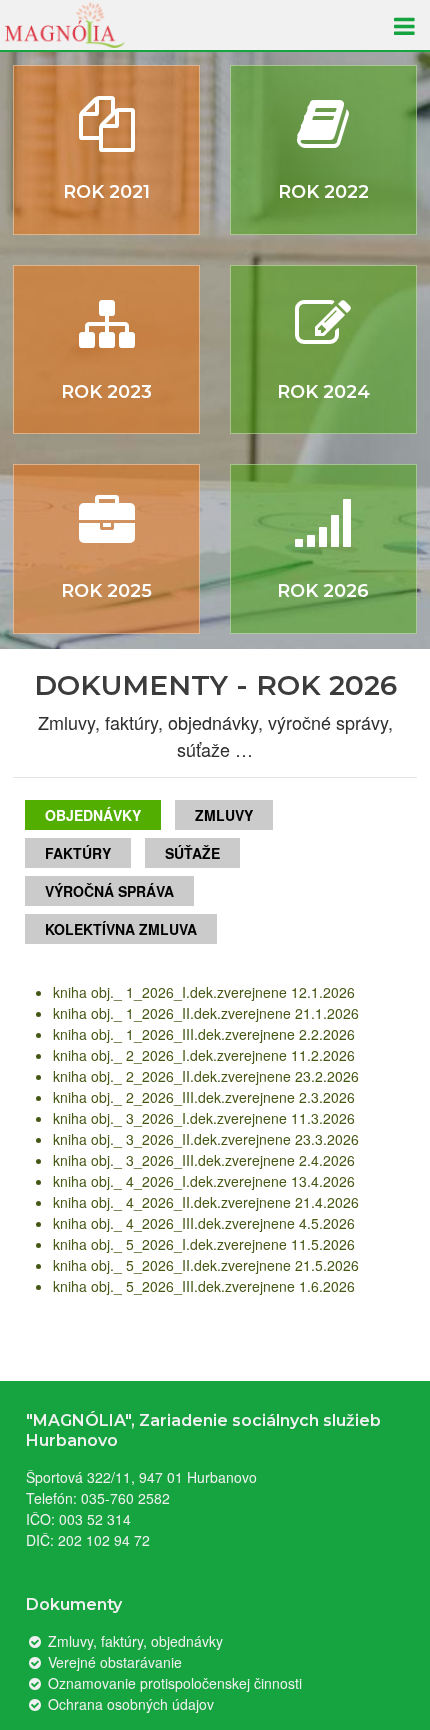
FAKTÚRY (78, 853)
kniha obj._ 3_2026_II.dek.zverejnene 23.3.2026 (206, 1139)
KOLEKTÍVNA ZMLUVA (121, 929)
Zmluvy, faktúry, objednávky (133, 1641)
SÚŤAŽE (192, 853)
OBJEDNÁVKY (93, 815)
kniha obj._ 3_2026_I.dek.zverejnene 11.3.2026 (204, 1118)
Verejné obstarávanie (113, 1662)
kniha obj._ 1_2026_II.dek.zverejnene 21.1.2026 (206, 1013)
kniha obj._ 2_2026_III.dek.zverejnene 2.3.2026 (204, 1097)
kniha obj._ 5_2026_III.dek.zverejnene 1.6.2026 (204, 1286)
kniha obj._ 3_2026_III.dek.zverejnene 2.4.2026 (204, 1160)
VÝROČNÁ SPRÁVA (109, 891)
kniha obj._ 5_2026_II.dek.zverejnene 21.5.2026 (206, 1265)
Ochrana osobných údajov (129, 1704)
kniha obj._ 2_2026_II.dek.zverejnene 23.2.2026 (206, 1076)
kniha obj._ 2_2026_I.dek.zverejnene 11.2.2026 (204, 1055)
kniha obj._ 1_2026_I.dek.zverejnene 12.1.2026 (204, 992)
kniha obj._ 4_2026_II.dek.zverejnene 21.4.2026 (206, 1202)
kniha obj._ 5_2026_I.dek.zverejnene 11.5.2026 (204, 1244)
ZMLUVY (224, 815)
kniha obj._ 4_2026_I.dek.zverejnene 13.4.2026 (204, 1181)
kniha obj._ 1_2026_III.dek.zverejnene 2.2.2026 (204, 1034)
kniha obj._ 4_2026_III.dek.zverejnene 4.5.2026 (204, 1223)
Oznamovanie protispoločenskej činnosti (173, 1683)
